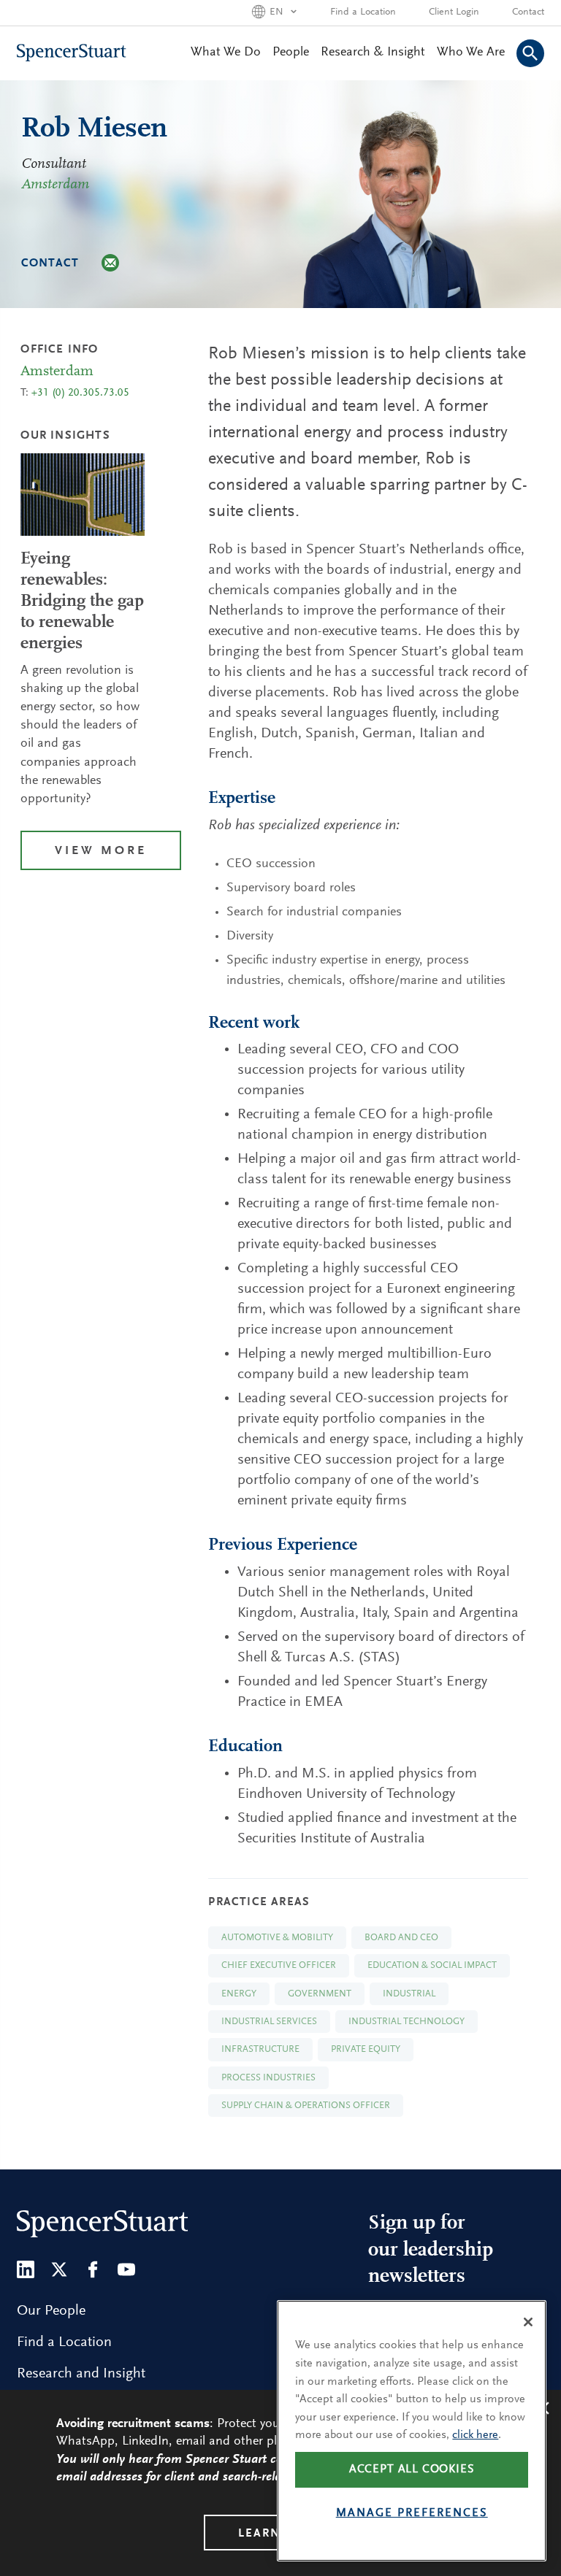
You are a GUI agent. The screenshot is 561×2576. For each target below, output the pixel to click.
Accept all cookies (412, 2469)
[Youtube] (126, 2269)
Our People (51, 2311)
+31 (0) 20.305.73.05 (80, 393)
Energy (239, 1994)
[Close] (528, 2322)
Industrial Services (269, 2022)
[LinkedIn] (26, 2269)
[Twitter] (59, 2269)
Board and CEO (401, 1938)
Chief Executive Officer (279, 1965)
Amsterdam (55, 185)
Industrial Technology (407, 2022)
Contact (528, 12)
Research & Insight (373, 53)
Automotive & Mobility (277, 1938)
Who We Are (471, 53)
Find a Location (363, 12)
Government (320, 1994)
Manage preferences (412, 2513)
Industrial (409, 1994)
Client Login (454, 12)
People (291, 53)
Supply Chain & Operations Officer (306, 2106)
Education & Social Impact (432, 1965)
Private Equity (366, 2049)
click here (475, 2435)
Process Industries (268, 2078)
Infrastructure (260, 2049)
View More (101, 851)
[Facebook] (93, 2269)
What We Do (226, 53)
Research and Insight (81, 2374)
